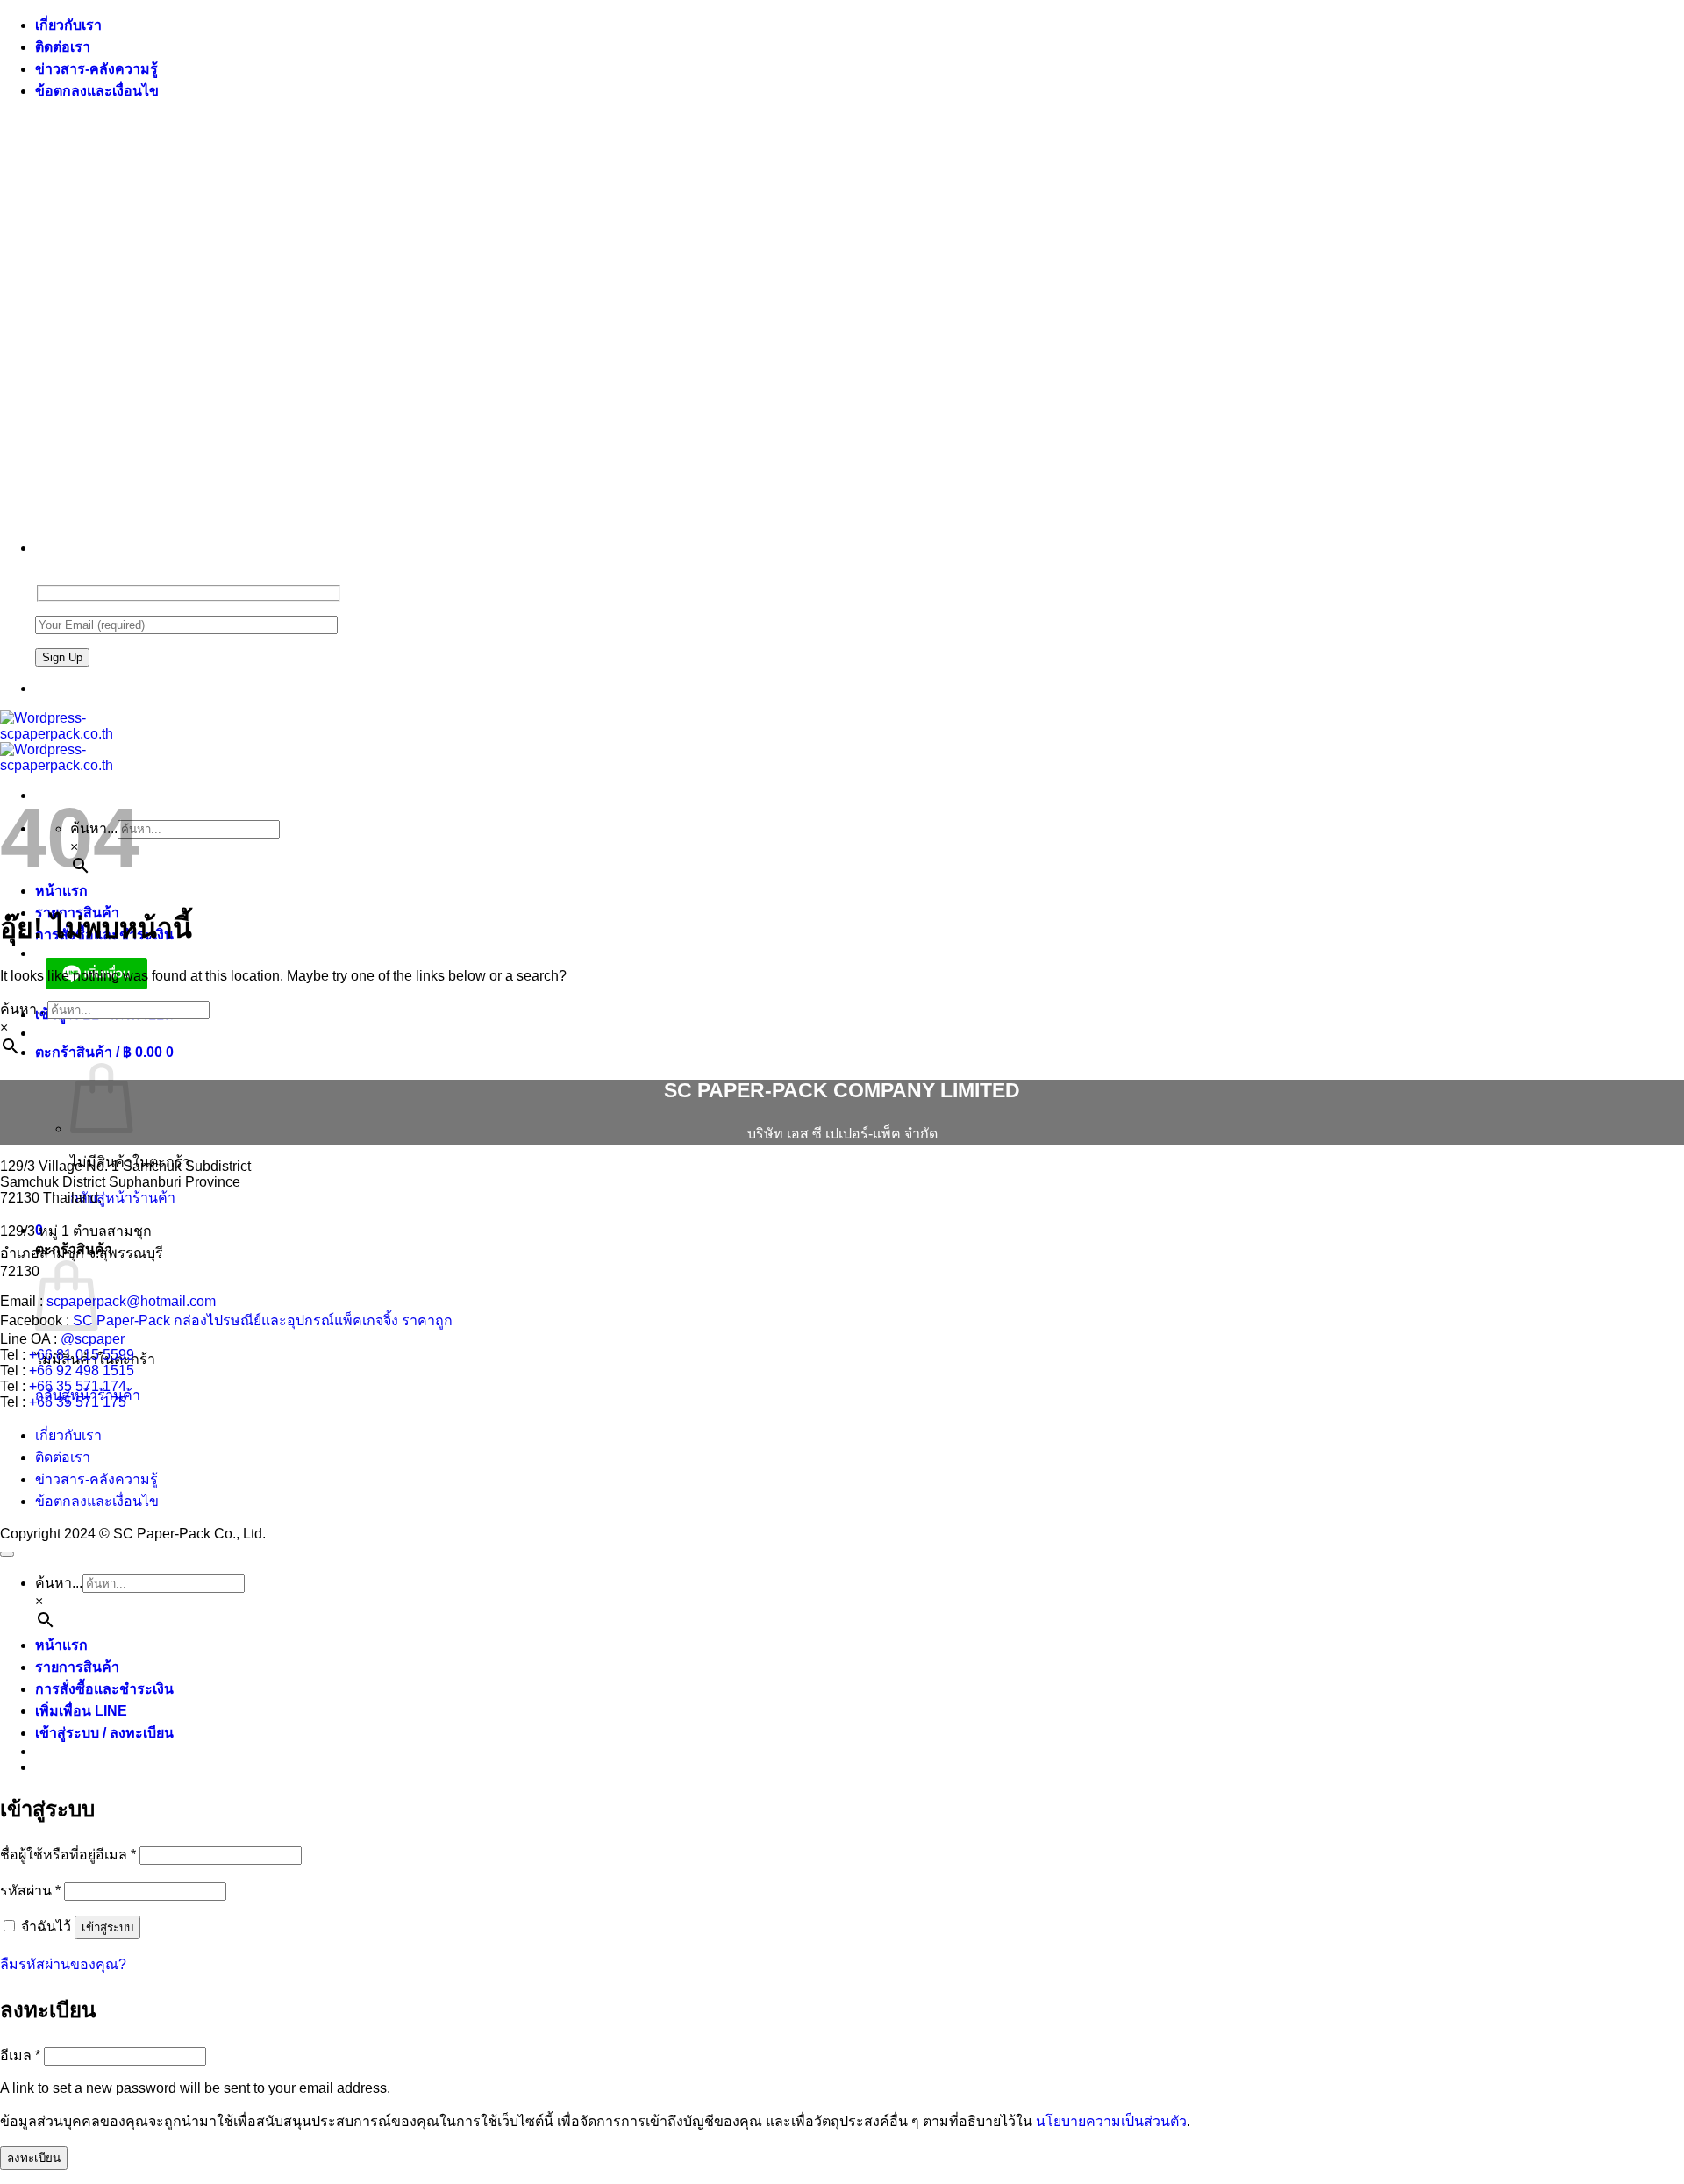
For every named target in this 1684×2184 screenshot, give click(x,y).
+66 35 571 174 (78, 1386)
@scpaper (93, 1339)
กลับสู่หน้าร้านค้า (123, 1198)
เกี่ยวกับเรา (68, 25)
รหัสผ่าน (30, 1891)
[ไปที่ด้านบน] (7, 1554)
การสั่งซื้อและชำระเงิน (104, 1689)
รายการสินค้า (77, 1667)
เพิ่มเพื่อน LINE (81, 1711)
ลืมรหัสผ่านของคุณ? (63, 1964)
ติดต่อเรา (63, 47)
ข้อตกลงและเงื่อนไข (97, 91)
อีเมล (20, 2056)
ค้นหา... (24, 1009)
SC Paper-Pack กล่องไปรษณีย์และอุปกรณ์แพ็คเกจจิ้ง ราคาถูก (263, 1320)
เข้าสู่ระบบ (107, 1927)
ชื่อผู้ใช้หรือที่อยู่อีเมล (68, 1855)
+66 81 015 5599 (82, 1355)
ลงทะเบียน (34, 2158)
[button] (104, 1052)
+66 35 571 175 (78, 1402)
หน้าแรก (61, 891)
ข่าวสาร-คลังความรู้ (96, 69)
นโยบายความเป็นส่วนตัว (1111, 2121)
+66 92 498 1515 (82, 1370)
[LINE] (42, 688)
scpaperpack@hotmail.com (131, 1301)
